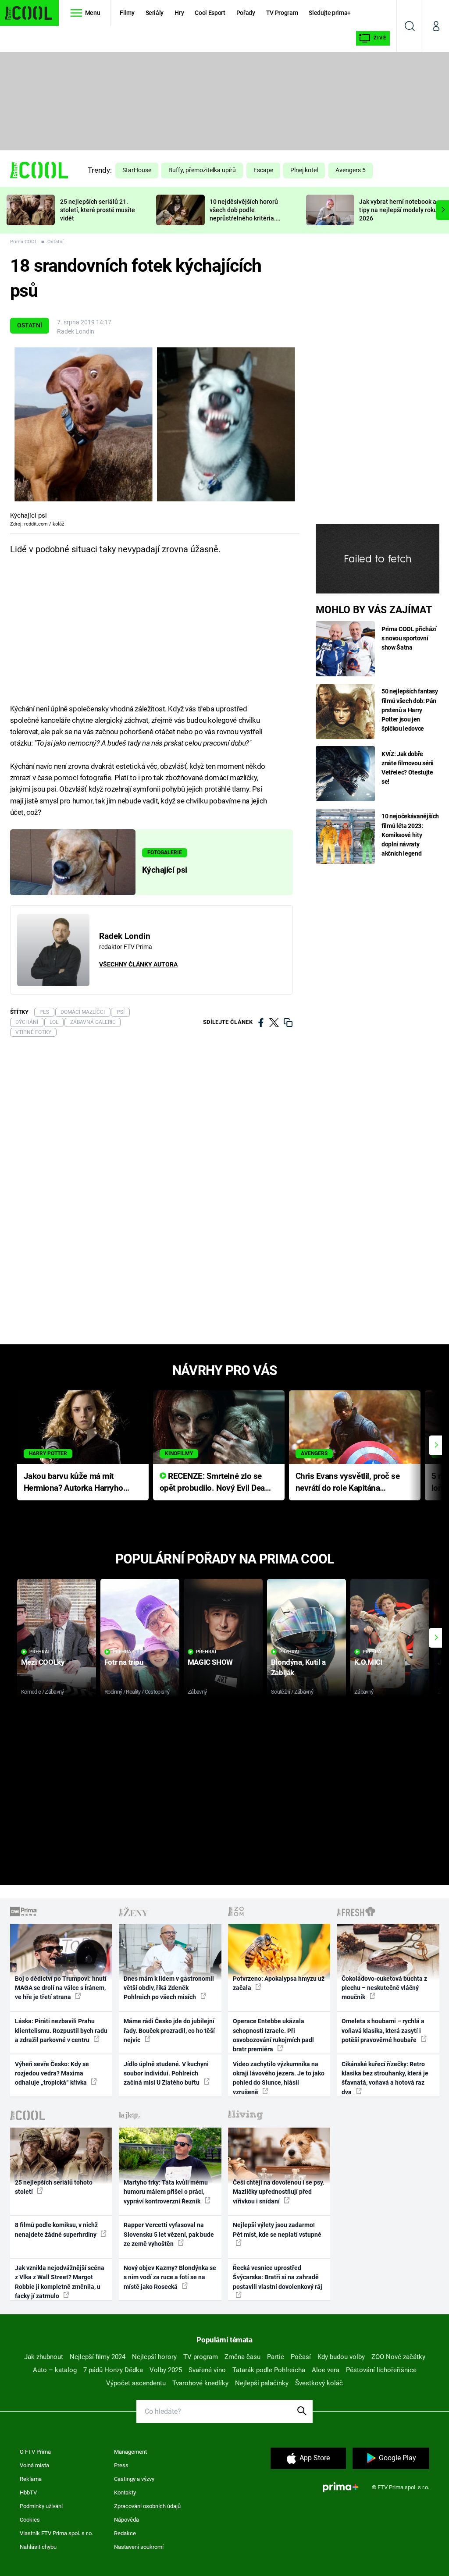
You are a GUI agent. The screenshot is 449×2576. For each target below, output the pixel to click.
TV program (201, 2357)
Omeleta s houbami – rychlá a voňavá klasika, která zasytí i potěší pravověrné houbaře (383, 2031)
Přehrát (40, 1652)
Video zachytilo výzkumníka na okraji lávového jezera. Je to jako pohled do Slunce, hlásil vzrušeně (279, 2078)
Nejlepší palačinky (262, 2383)
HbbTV (28, 2493)
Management (130, 2452)
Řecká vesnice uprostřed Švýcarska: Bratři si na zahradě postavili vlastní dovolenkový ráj (278, 2277)
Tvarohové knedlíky (200, 2383)
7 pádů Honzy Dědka (113, 2370)
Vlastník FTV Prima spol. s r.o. (56, 2533)
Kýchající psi (165, 870)
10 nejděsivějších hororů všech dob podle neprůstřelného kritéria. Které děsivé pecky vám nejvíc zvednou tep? (244, 218)
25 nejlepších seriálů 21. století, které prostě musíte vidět (98, 210)
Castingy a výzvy (134, 2479)
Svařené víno (207, 2370)
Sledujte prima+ (330, 13)
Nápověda (127, 2520)
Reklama (31, 2479)
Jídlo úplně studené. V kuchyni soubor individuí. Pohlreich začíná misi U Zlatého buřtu (166, 2073)
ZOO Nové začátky (398, 2357)
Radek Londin (76, 331)
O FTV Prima (35, 2452)
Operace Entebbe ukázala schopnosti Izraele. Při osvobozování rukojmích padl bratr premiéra (273, 2035)
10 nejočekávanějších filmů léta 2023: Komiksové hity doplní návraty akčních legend (410, 835)
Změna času (242, 2357)
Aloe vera (326, 2370)
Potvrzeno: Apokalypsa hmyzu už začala (279, 1983)
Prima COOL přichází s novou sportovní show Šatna (409, 638)
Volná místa (34, 2465)
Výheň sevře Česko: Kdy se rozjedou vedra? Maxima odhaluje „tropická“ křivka (52, 2073)
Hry (179, 13)
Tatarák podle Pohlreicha (269, 2370)
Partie (276, 2357)
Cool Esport (210, 13)
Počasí (301, 2357)
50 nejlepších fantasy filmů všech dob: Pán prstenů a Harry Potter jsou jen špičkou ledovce (410, 710)
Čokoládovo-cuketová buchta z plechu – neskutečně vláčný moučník (384, 1988)
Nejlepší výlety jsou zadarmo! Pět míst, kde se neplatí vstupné (277, 2230)
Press (121, 2465)
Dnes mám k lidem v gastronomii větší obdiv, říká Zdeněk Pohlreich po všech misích (169, 1988)
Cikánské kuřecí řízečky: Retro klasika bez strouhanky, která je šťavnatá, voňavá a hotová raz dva (385, 2078)
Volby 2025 (166, 2370)
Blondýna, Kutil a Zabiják (298, 1667)
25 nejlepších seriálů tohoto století (54, 2187)
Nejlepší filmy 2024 (98, 2357)
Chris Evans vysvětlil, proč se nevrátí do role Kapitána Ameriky (348, 1483)
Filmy (127, 13)
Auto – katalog (55, 2370)
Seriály (155, 13)
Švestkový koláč (319, 2383)
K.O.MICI (369, 1662)
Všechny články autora (138, 964)
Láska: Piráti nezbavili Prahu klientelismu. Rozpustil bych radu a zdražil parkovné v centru (61, 2031)
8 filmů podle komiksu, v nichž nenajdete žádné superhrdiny (56, 2230)
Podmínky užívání (41, 2506)
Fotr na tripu (124, 1662)
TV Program (282, 13)
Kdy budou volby (341, 2357)
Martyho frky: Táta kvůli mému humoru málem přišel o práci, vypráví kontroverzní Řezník (166, 2192)
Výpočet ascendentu (136, 2383)
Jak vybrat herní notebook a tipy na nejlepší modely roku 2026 (398, 210)
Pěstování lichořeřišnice (381, 2370)
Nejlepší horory (154, 2357)
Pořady (246, 13)
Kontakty (125, 2493)
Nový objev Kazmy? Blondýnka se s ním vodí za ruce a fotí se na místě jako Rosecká (170, 2277)
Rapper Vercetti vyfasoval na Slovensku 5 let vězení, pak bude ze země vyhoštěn (169, 2234)
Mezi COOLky (43, 1662)
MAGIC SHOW (210, 1662)
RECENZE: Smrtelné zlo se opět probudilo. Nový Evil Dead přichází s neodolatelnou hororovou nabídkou (215, 1483)
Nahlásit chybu (38, 2547)
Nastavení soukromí (139, 2547)
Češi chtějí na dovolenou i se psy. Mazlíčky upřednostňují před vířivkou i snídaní (279, 2192)
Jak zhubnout (44, 2357)
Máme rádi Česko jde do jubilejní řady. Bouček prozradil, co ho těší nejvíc (169, 2031)
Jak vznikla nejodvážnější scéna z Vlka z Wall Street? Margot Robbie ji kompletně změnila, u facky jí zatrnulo (60, 2282)
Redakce (125, 2533)
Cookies (30, 2520)
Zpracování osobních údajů (147, 2506)
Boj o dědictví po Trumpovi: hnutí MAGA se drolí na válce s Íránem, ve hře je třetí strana (61, 1988)
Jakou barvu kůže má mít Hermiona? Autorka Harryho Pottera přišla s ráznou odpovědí (73, 1483)
